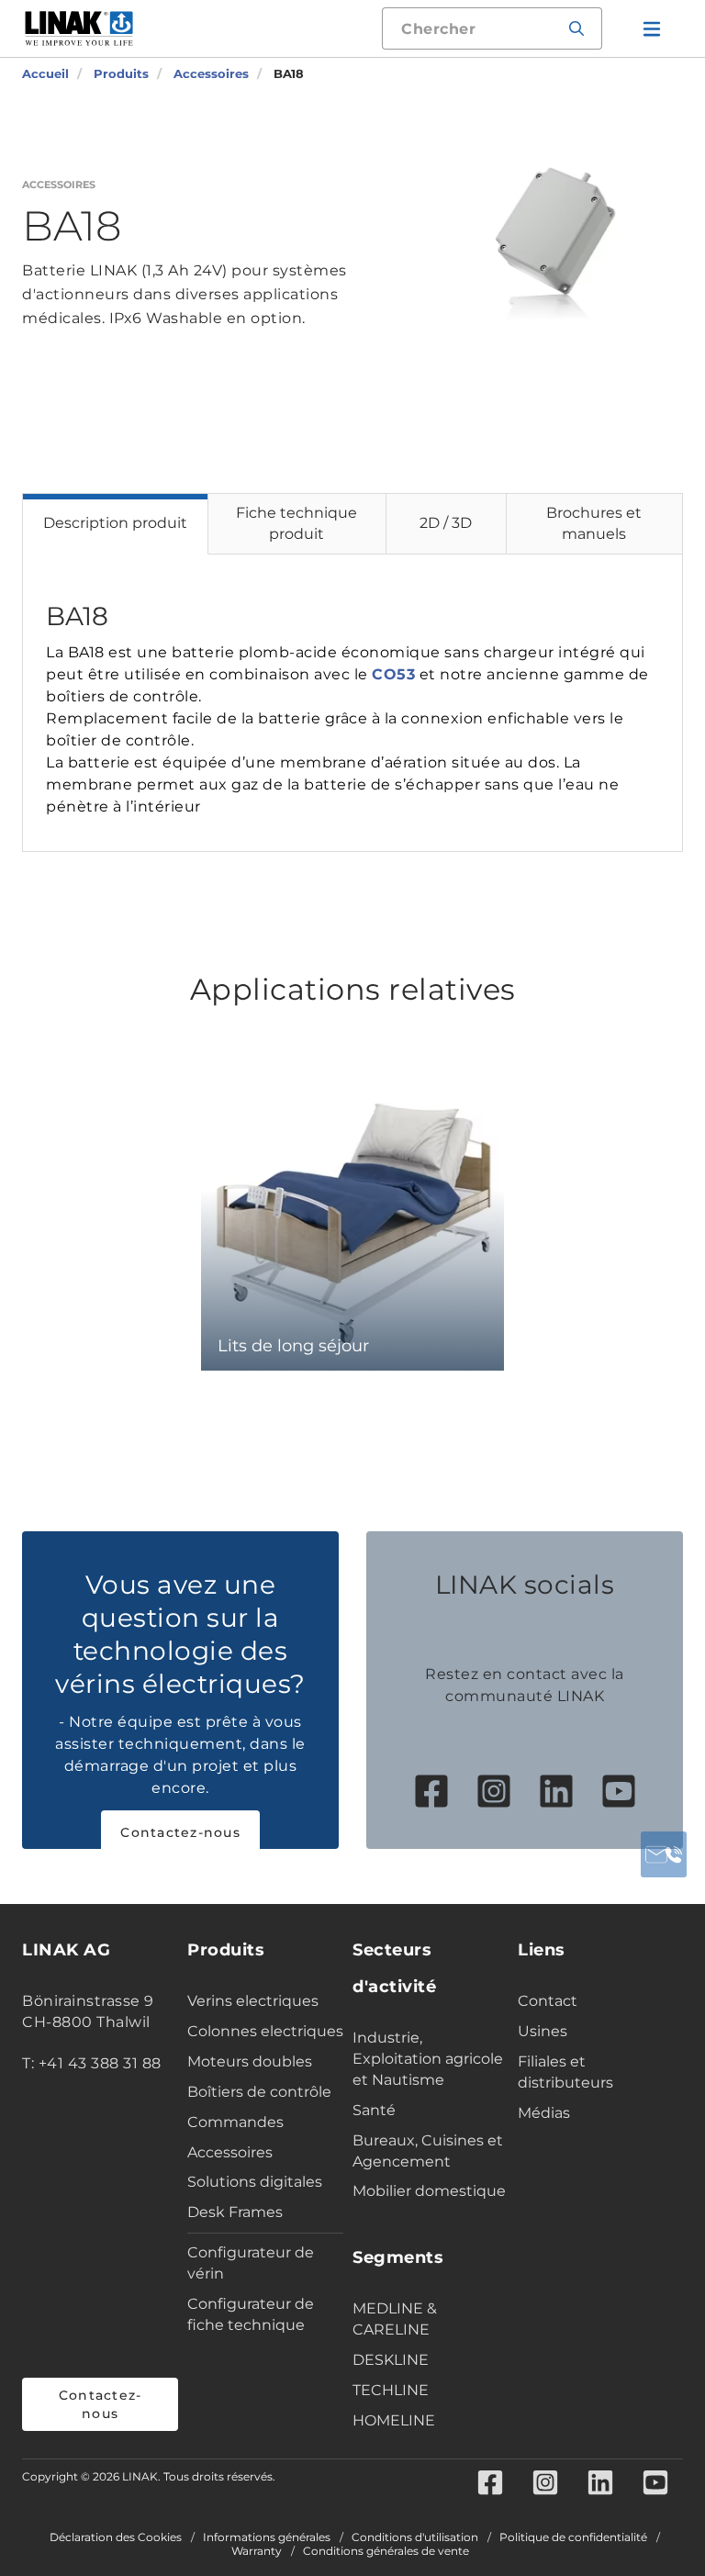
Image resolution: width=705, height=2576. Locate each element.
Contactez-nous (180, 1832)
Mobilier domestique (429, 2191)
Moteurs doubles (250, 2061)
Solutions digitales (255, 2182)
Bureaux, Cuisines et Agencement (428, 2151)
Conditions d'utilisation (415, 2537)
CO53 (393, 674)
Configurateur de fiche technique (251, 2314)
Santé (374, 2110)
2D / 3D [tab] (446, 523)
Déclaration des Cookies (116, 2537)
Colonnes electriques (265, 2031)
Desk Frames (235, 2212)
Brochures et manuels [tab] (594, 523)
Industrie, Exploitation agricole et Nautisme (428, 2059)
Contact (548, 2001)
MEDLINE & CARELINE (395, 2319)
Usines (543, 2031)
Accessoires (230, 2152)
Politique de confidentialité (573, 2537)
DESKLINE (391, 2360)
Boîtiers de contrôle (259, 2092)
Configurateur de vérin (251, 2263)
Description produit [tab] (115, 523)
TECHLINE (391, 2390)
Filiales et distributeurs (565, 2072)
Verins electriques (253, 2001)
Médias (544, 2113)
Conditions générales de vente (386, 2551)
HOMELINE (394, 2420)
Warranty (257, 2551)
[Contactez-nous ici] (664, 1854)
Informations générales (267, 2537)
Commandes (235, 2122)
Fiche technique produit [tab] (297, 523)
